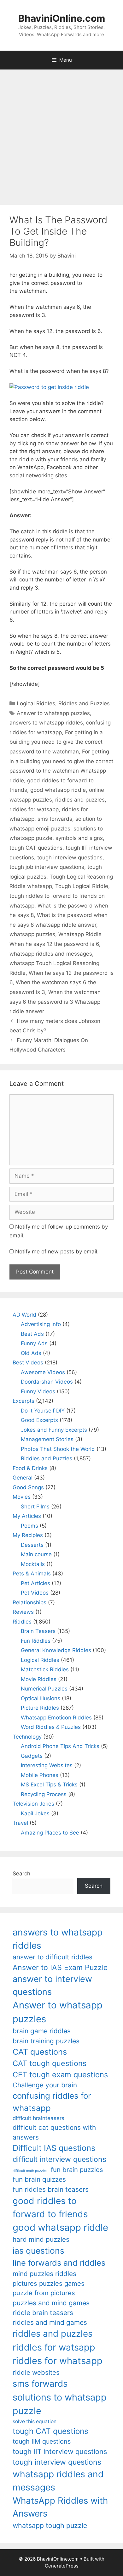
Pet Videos (35, 1593)
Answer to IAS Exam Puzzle (60, 1968)
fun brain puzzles (77, 2170)
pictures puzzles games (49, 2283)
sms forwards (55, 819)
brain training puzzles (46, 2041)
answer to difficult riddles (53, 1957)
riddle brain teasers (43, 2313)
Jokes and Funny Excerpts (54, 1430)
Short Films (35, 1507)
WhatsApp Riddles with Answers (60, 2507)
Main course (36, 1554)
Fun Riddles (36, 1641)
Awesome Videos (43, 1372)
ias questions (38, 2251)
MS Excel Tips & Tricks (49, 1785)
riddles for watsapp (34, 809)
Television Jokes (33, 1804)
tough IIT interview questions (60, 2451)
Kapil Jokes (35, 1813)
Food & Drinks (30, 1468)
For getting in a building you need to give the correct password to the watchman (56, 742)
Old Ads (31, 1353)
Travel (20, 1823)
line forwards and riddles (59, 2263)
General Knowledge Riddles (56, 1650)
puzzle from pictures (44, 2293)
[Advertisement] (61, 134)
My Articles (27, 1516)
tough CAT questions (36, 848)
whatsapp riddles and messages (51, 954)
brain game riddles (42, 2031)
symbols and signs (79, 838)
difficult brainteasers (38, 2118)
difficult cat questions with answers (54, 2132)
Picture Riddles (40, 1708)
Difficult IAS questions (54, 2148)
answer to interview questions (52, 1985)
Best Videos (28, 1363)
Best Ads (32, 1334)
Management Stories (47, 1439)
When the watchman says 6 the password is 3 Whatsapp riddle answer (55, 1002)
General (23, 1478)
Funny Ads (34, 1343)
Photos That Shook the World (58, 1449)
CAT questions (40, 2052)
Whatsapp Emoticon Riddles (56, 1718)
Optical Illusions (41, 1698)
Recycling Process (44, 1794)
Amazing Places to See (50, 1833)
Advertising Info (41, 1324)
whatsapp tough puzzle (50, 2525)
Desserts (32, 1545)
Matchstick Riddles (45, 1669)
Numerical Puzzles (44, 1689)
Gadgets (32, 1756)
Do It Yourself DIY (43, 1411)
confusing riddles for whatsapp (52, 2102)
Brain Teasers (38, 1631)
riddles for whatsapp (58, 2361)
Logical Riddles (36, 703)
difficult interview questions (59, 2159)
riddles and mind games (50, 2322)
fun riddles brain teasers (51, 2189)
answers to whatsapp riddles (46, 723)
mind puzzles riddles (44, 2274)
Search (21, 1874)
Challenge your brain (45, 2085)
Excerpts (23, 1401)
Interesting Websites (47, 1765)
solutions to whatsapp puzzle (60, 2404)
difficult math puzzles (30, 2171)
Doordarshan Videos (47, 1382)
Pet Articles (35, 1583)
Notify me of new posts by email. (57, 1252)
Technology (27, 1737)
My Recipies (28, 1535)
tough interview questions (70, 858)
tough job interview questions (47, 867)
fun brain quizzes (39, 2179)
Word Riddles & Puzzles (51, 1727)
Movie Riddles (39, 1679)
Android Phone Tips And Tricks (60, 1746)
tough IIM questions (42, 2441)
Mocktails (33, 1564)
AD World (24, 1315)
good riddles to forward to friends (50, 2207)
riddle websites (36, 2372)
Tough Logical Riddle (82, 886)
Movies (22, 1497)
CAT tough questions (50, 2063)
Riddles (22, 1622)
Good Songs (28, 1487)
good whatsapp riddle (58, 790)
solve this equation (35, 2421)
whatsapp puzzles (32, 934)
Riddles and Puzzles (84, 703)
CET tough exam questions (60, 2075)
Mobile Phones (40, 1775)
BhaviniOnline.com (62, 18)
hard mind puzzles (41, 2239)
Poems (29, 1526)
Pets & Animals (32, 1574)
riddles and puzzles (80, 800)
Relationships (29, 1602)
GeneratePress (62, 2566)
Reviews (23, 1612)
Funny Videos (38, 1391)
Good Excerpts (39, 1420)
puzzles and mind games (51, 2303)
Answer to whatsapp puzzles (53, 713)
